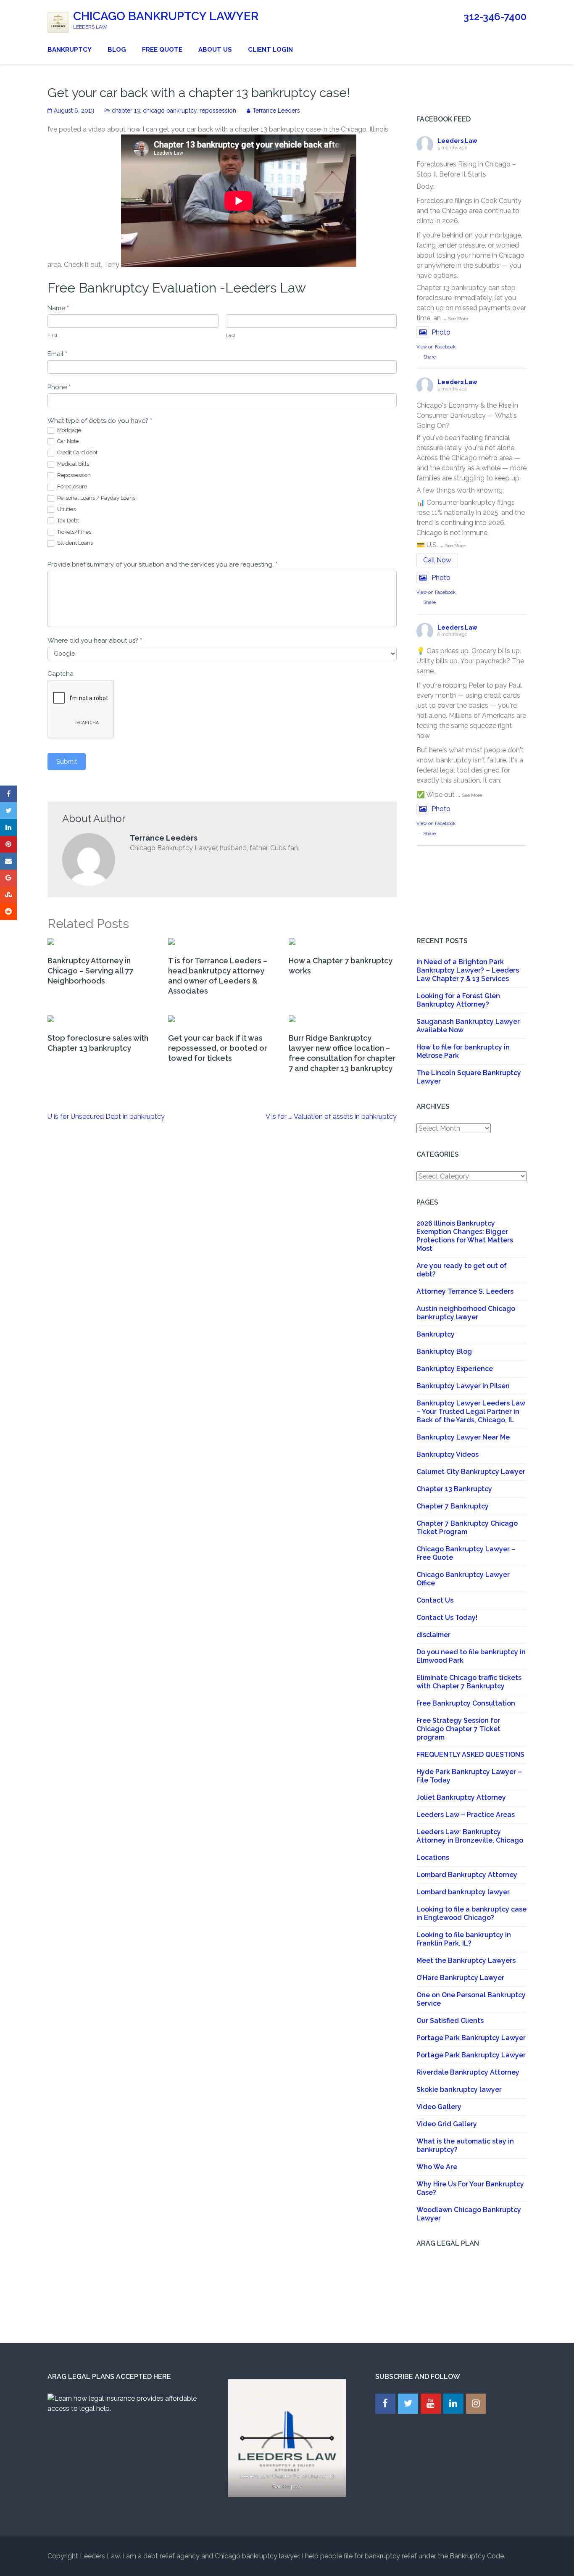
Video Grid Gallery (447, 2124)
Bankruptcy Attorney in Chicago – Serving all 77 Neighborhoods (90, 971)
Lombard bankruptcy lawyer (463, 1892)
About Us (215, 50)
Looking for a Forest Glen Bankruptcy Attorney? (458, 1000)
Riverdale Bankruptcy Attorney (468, 2072)
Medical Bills (72, 464)
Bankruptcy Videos (448, 1454)
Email (57, 354)
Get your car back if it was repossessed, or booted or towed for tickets (218, 1048)
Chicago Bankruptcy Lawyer (166, 16)
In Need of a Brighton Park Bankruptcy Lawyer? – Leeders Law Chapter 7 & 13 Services (468, 970)
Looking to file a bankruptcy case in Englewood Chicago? (471, 1913)
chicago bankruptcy (170, 111)
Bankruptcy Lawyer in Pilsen (463, 1386)
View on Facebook (436, 347)
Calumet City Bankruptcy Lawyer (471, 1472)
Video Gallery (439, 2107)
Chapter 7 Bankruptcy (453, 1506)
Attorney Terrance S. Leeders (465, 1291)
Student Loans (74, 543)
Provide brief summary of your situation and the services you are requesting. (162, 564)
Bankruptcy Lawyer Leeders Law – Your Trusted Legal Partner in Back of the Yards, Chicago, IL (471, 1412)
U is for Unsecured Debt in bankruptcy (106, 1117)
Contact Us (435, 1600)
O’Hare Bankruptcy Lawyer (460, 1978)
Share (429, 357)
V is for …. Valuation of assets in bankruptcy (331, 1117)
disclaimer (433, 1635)
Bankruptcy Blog (444, 1351)
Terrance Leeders (276, 111)
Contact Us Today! (447, 1618)
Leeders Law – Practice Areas (466, 1815)
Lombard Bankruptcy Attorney (467, 1875)
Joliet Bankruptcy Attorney (461, 1797)
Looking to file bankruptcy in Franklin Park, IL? (464, 1939)
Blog (117, 50)
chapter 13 (126, 111)
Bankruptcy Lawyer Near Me (463, 1437)
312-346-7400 (495, 17)
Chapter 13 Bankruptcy (454, 1489)
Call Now (437, 560)
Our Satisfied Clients (450, 2021)
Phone (59, 387)
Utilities (66, 509)
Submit (67, 762)
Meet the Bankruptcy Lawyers (466, 1960)
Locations (433, 1858)
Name (58, 308)
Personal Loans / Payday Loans (96, 498)
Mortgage (68, 430)
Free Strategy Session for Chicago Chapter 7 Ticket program (458, 1729)
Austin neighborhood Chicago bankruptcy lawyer (466, 1313)
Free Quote (162, 50)
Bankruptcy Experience (455, 1369)
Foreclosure (71, 486)
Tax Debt (67, 521)
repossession (218, 111)
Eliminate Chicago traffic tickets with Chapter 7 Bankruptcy (469, 1682)
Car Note (67, 441)
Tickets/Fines (74, 532)
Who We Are (437, 2167)
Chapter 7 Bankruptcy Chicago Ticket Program (467, 1528)
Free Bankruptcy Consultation (466, 1703)
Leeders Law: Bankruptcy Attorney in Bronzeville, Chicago (470, 1836)
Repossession (73, 475)
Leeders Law (457, 141)
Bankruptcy (70, 50)
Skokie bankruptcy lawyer (459, 2090)
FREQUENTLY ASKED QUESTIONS (470, 1755)
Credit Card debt (77, 452)
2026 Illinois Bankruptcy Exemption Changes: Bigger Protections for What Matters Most (465, 1236)
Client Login (270, 50)
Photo (441, 332)
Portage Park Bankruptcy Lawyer (471, 2038)
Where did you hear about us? (95, 641)
